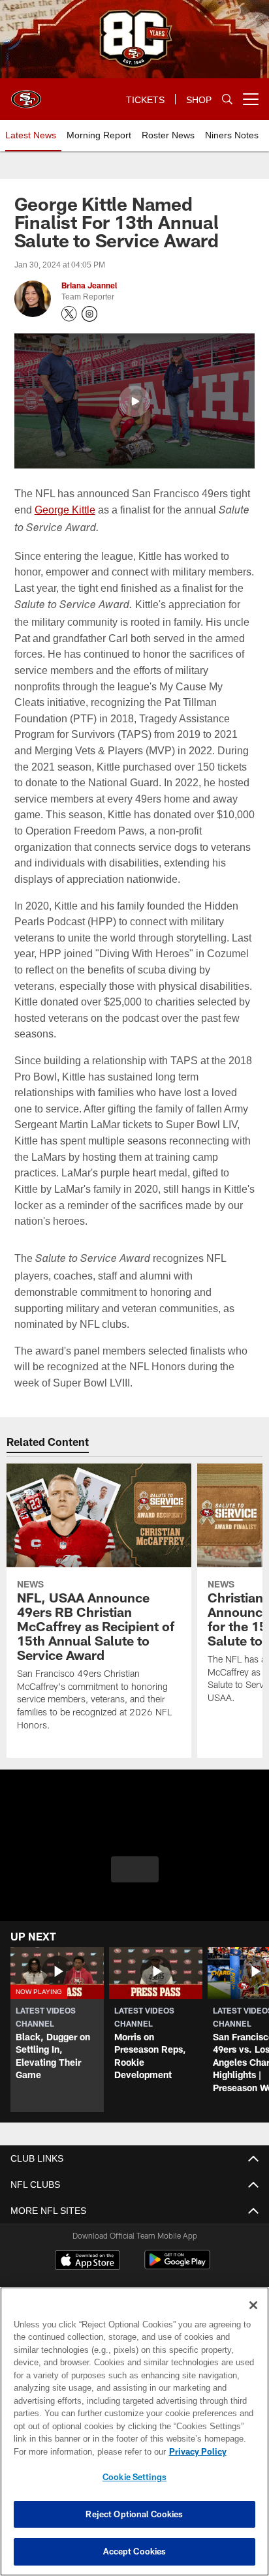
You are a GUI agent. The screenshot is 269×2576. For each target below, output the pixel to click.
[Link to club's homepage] (26, 94)
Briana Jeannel (89, 286)
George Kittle (65, 509)
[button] (134, 401)
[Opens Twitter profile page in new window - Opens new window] (69, 314)
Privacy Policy (86, 2451)
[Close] (253, 2305)
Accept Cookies (135, 2551)
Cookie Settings (134, 2477)
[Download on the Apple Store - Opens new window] (87, 2262)
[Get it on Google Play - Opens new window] (177, 2266)
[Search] (227, 100)
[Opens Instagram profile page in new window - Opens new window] (89, 314)
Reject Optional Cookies (134, 2514)
